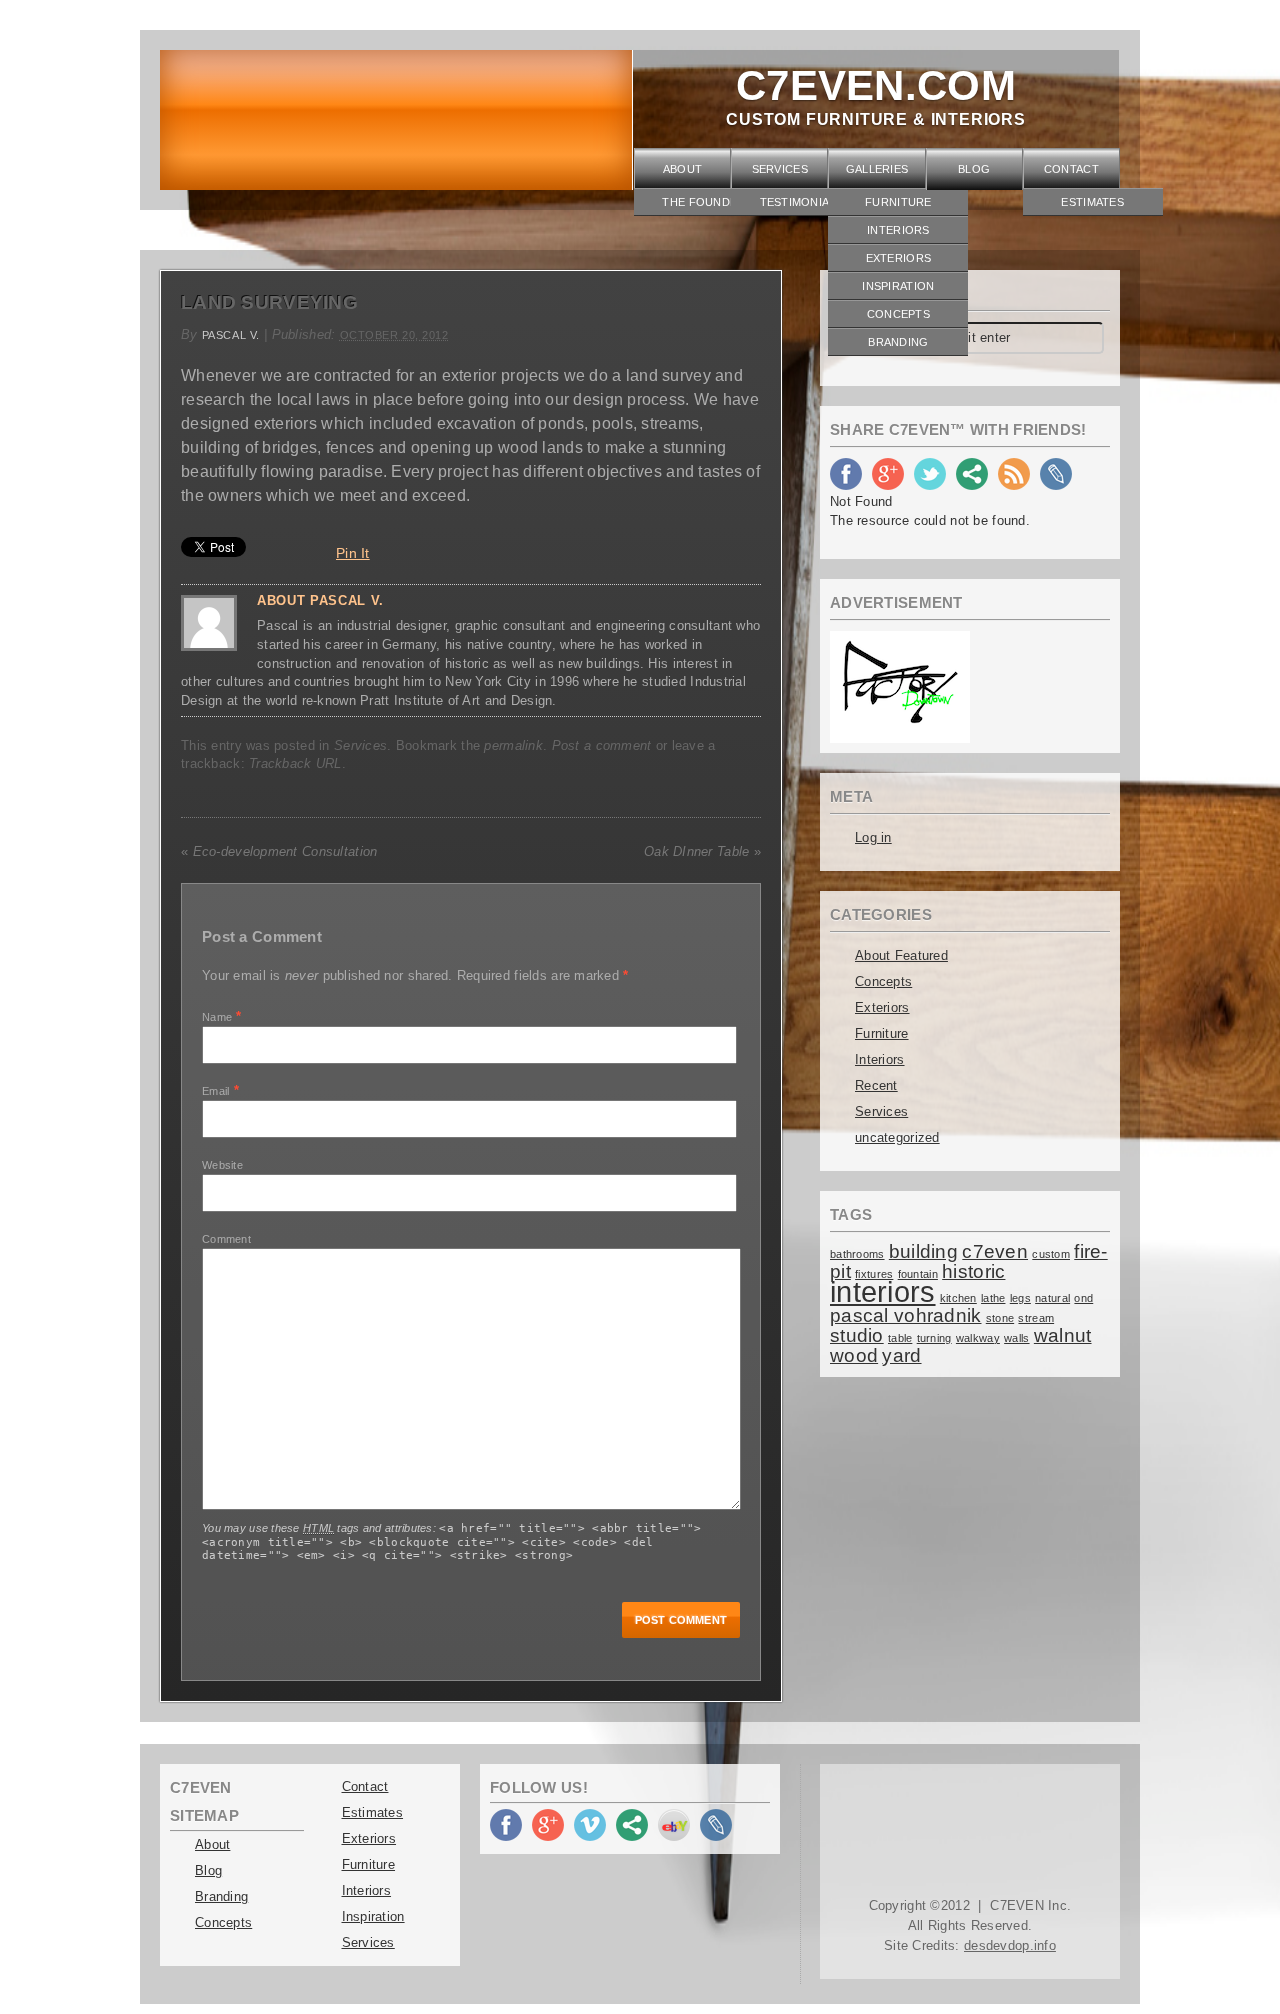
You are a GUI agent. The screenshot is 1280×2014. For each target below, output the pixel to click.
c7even (995, 1251)
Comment (226, 1239)
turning (934, 1338)
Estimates (1092, 202)
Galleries (877, 169)
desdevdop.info (1010, 1945)
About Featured (901, 955)
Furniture (898, 202)
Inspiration (898, 286)
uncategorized (897, 1137)
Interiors (898, 230)
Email (215, 1091)
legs (1020, 1298)
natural (1052, 1298)
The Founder (703, 202)
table (900, 1338)
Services (780, 169)
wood (854, 1355)
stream (1036, 1318)
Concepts (898, 314)
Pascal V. (231, 335)
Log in (873, 837)
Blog (974, 169)
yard (901, 1355)
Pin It (353, 553)
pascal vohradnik (905, 1315)
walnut (1063, 1335)
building (923, 1251)
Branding (898, 342)
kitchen (958, 1298)
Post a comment (602, 745)
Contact (1071, 169)
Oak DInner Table (702, 851)
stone (1000, 1318)
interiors (883, 1291)
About (682, 169)
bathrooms (857, 1254)
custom (1051, 1254)
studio (857, 1335)
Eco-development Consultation (279, 851)
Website (222, 1165)
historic (973, 1271)
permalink (513, 745)
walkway (978, 1338)
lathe (993, 1298)
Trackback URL (295, 763)
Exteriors (899, 258)
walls (1016, 1338)
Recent (876, 1085)
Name (217, 1017)
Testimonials (801, 202)
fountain (918, 1274)
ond (1083, 1298)
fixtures (874, 1274)
